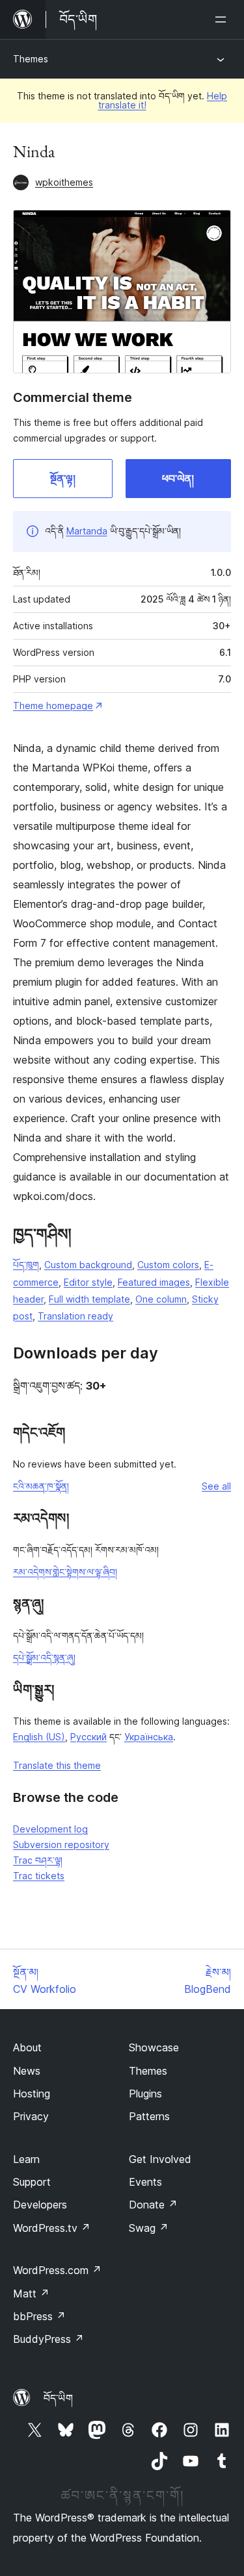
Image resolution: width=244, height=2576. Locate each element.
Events (145, 2182)
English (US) (39, 1737)
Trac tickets (39, 1876)
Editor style (88, 1282)
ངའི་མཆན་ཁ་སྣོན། (41, 1486)
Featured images (154, 1282)
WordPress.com (57, 2270)
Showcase (154, 2047)
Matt (31, 2294)
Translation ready (75, 1316)
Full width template (89, 1299)
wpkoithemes (64, 182)
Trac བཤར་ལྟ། (38, 1860)
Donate (153, 2205)
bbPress (39, 2316)
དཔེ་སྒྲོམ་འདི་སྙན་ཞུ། (44, 1657)
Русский (88, 1737)
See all (216, 1486)
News (27, 2071)
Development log (50, 1829)
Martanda (87, 531)
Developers (40, 2205)
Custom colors (168, 1265)
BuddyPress (48, 2339)
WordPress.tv (52, 2228)
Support (32, 2182)
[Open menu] (223, 19)
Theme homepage (53, 706)
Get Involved (160, 2159)
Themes (31, 59)
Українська (149, 1737)
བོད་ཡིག (58, 2398)
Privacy (31, 2116)
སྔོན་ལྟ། (63, 479)
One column (161, 1299)
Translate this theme (57, 1765)
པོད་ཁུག (26, 1265)
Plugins (145, 2094)
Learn (26, 2159)
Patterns (149, 2116)
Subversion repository (61, 1844)
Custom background (88, 1265)
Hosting (32, 2094)
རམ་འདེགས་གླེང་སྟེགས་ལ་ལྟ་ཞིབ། (65, 1572)
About (27, 2047)
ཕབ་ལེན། (178, 479)
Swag (149, 2228)
